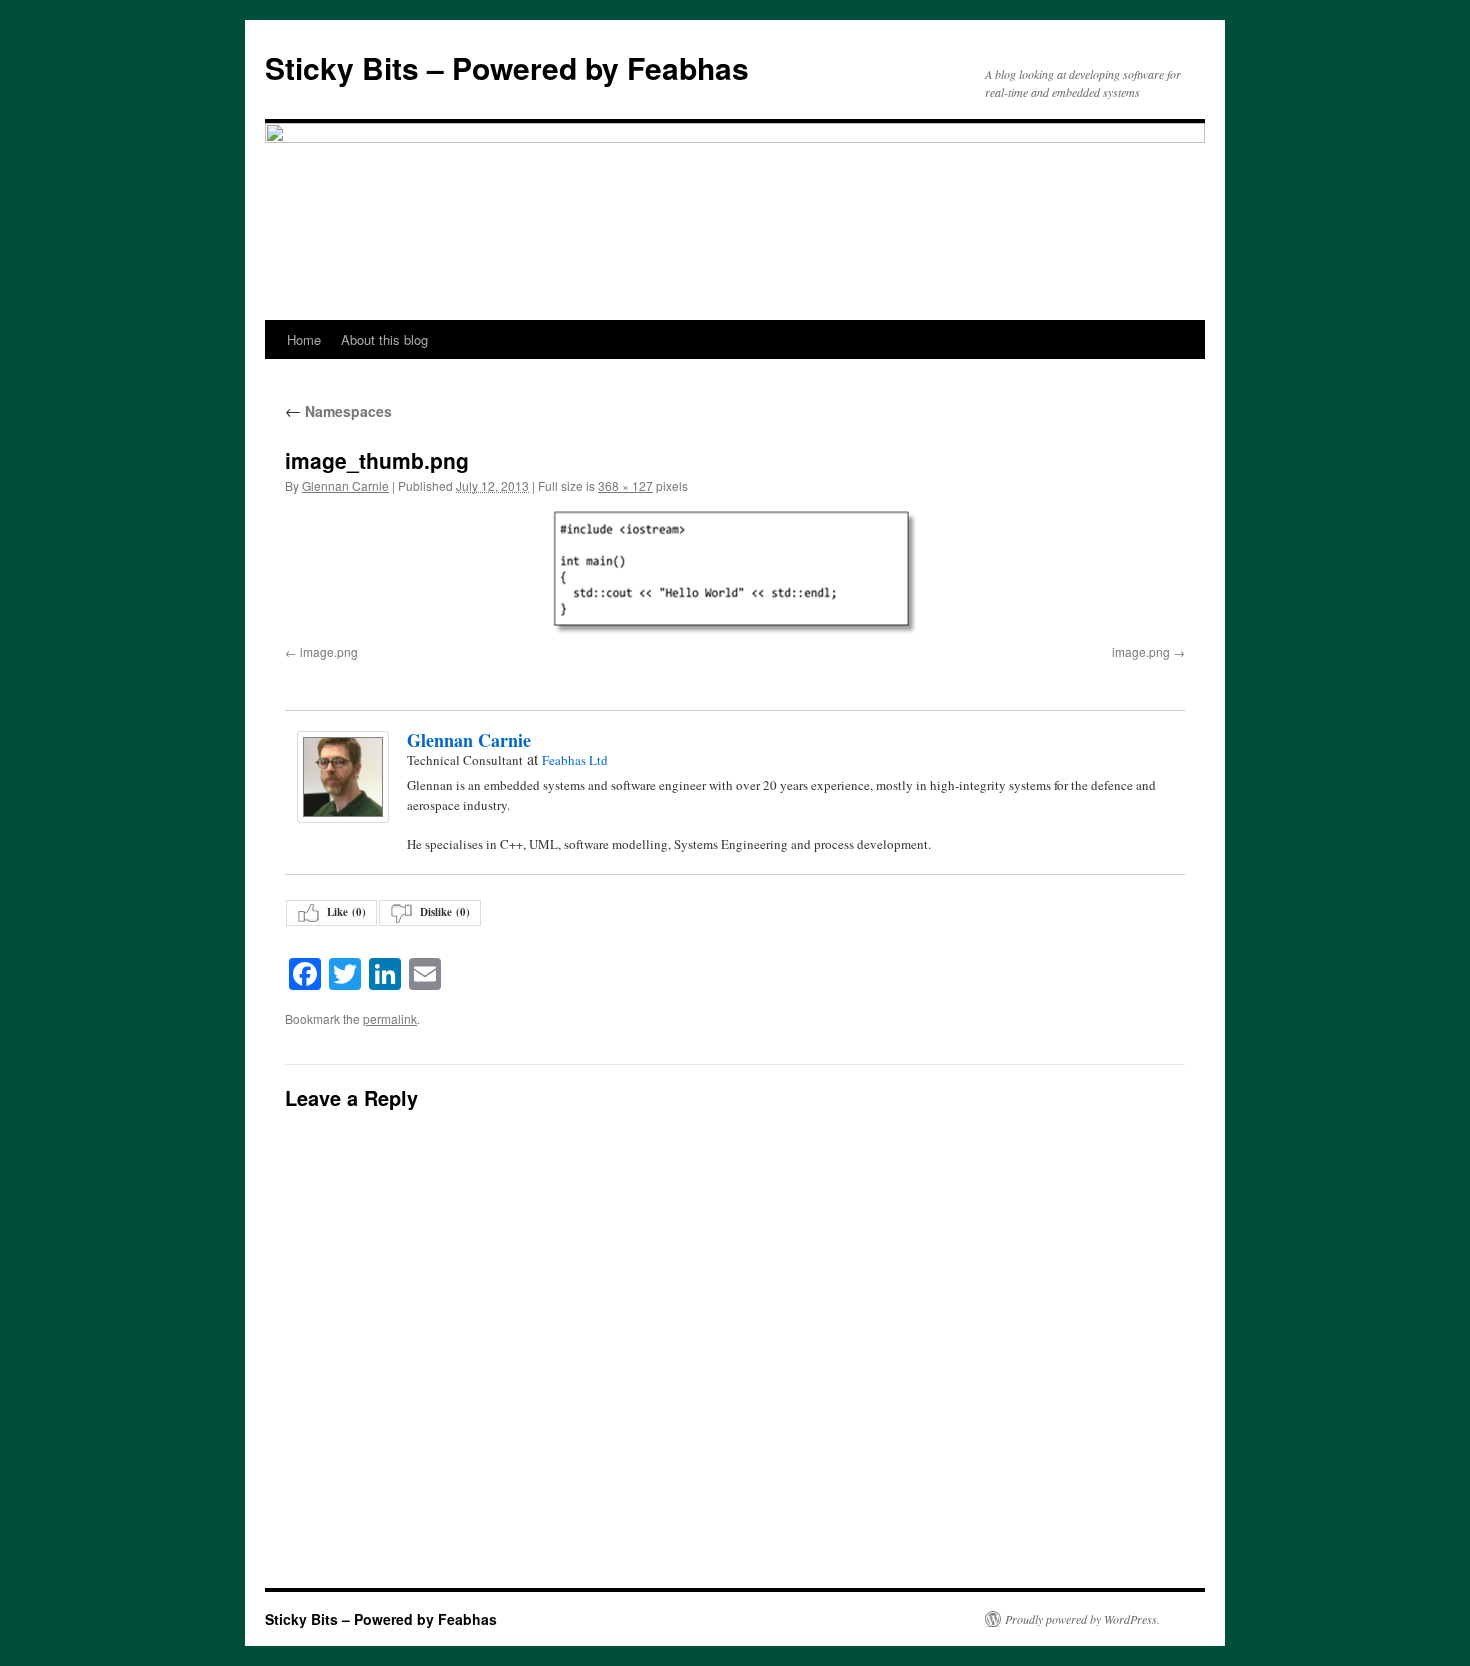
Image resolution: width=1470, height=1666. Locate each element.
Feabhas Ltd (575, 760)
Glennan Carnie (345, 485)
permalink (390, 1018)
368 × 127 (625, 485)
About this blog (384, 339)
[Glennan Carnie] (342, 777)
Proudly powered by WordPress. (1082, 1619)
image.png (329, 651)
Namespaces (338, 411)
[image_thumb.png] (735, 573)
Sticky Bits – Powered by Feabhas (507, 67)
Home (304, 339)
